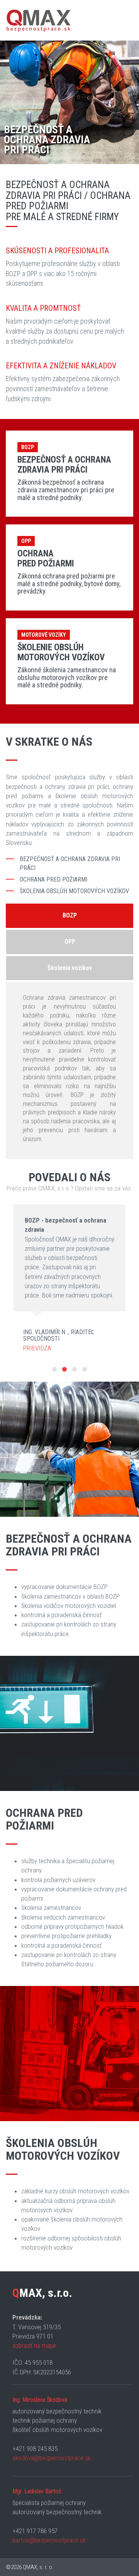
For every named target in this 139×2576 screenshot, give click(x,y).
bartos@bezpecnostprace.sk (49, 2540)
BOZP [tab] (70, 915)
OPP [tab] (70, 942)
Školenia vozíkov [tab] (70, 968)
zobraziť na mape (34, 2345)
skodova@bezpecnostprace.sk (52, 2458)
